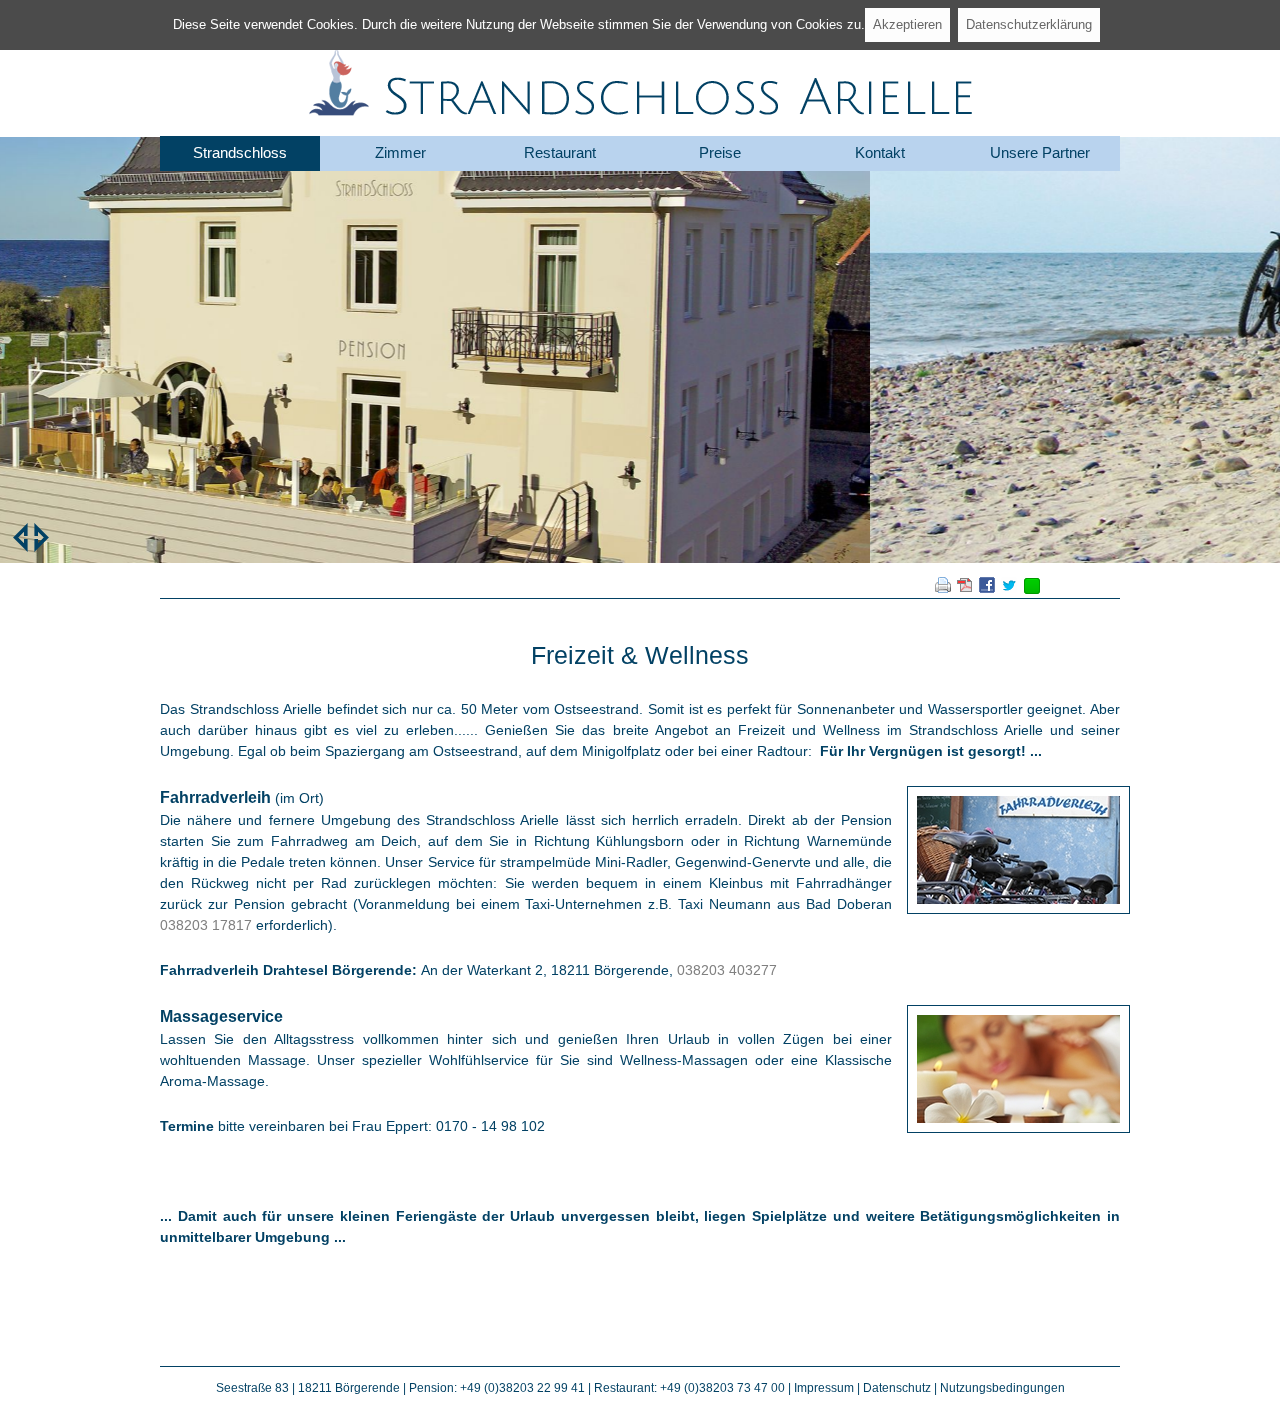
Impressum (824, 1388)
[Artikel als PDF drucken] (965, 588)
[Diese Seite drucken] (943, 588)
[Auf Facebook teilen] (987, 588)
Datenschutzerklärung (1029, 24)
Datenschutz (897, 1388)
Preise (720, 152)
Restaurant (560, 152)
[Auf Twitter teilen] (1009, 588)
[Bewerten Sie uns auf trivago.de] (1032, 589)
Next (41, 537)
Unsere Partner (1040, 152)
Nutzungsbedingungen (1002, 1388)
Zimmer (400, 152)
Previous (20, 537)
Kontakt (880, 152)
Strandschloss (240, 152)
